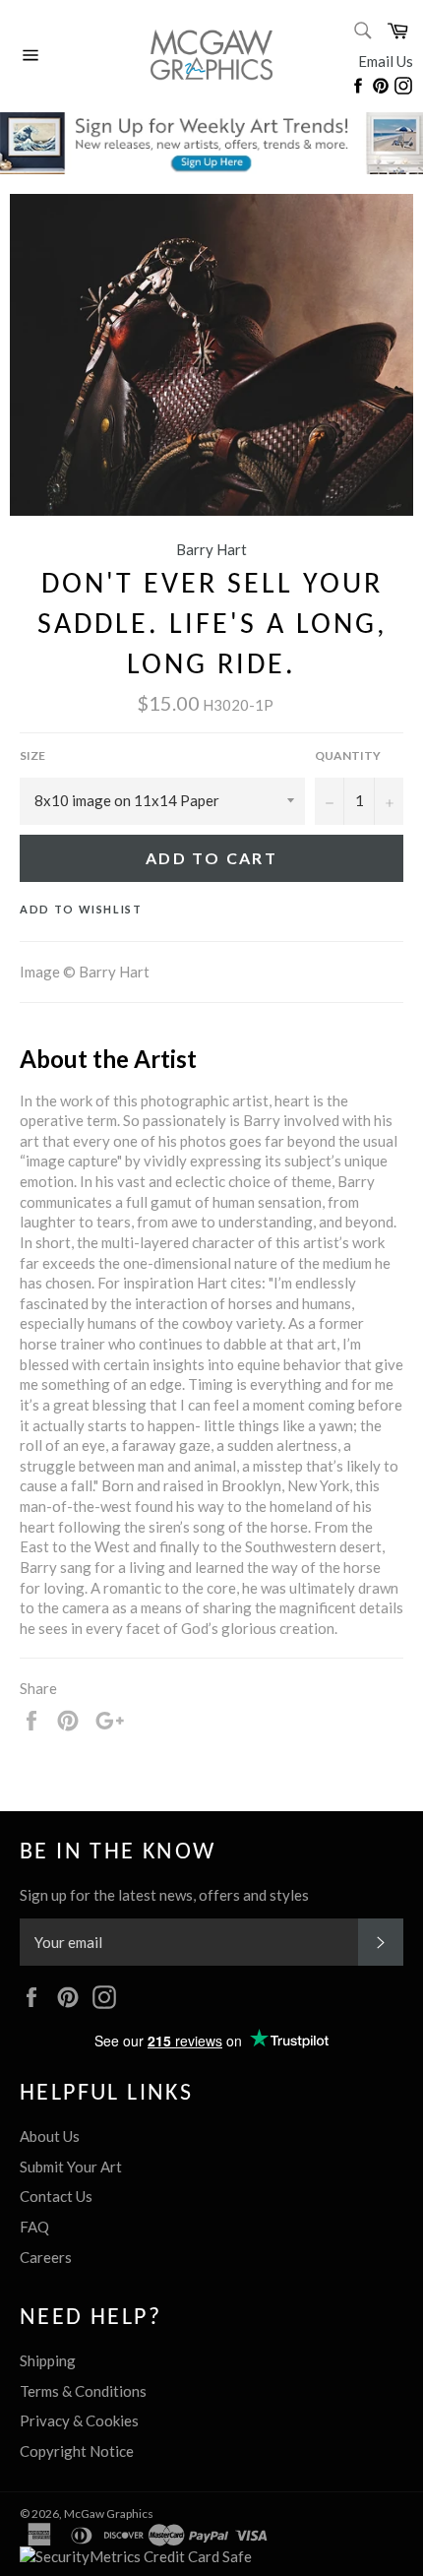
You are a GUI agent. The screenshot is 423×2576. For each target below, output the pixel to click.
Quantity (348, 755)
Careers (46, 2257)
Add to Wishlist (81, 909)
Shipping (48, 2360)
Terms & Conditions (83, 2391)
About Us (50, 2136)
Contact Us (56, 2196)
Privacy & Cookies (79, 2420)
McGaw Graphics (109, 2513)
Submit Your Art (71, 2167)
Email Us (386, 61)
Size (32, 755)
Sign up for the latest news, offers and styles (164, 1895)
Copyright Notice (77, 2451)
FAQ (34, 2227)
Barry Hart (211, 549)
